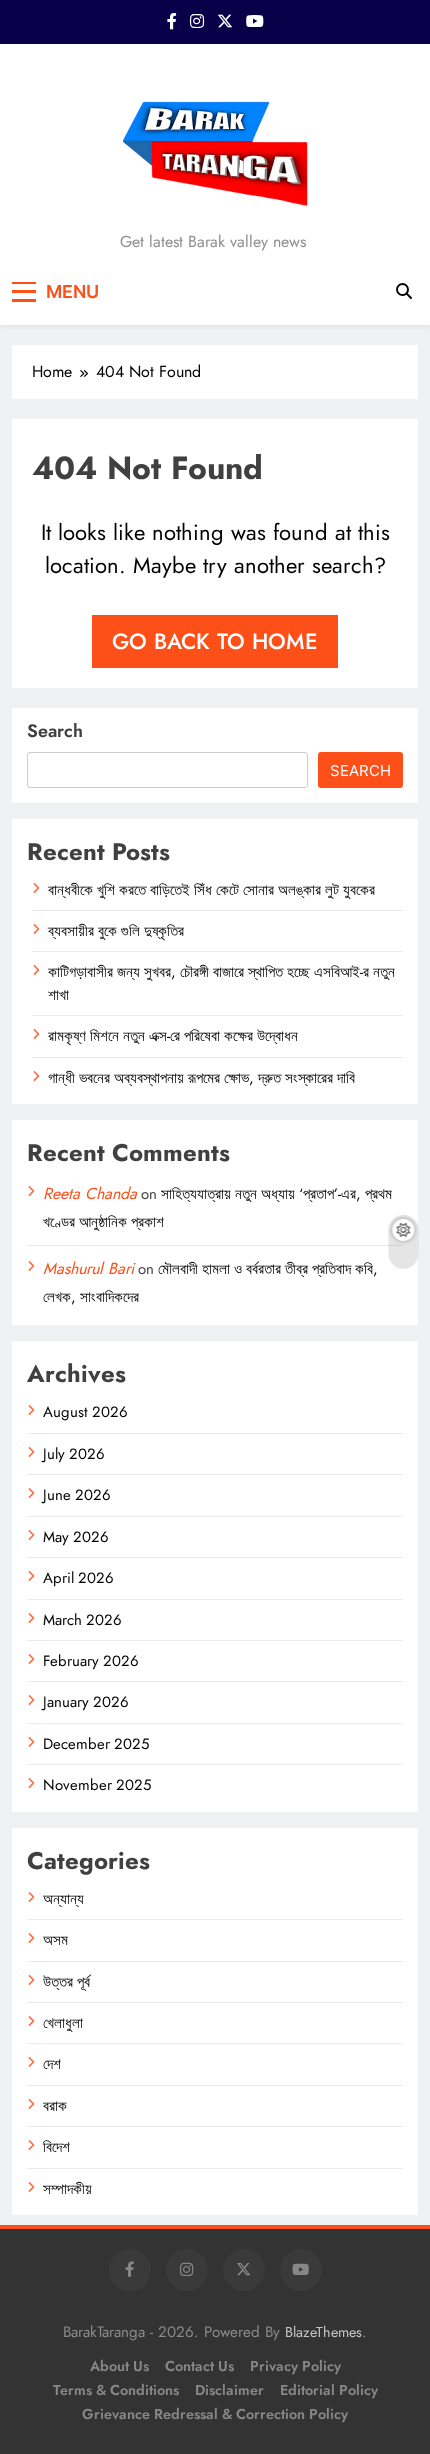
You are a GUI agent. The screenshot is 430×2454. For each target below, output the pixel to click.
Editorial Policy (329, 2390)
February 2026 (91, 1661)
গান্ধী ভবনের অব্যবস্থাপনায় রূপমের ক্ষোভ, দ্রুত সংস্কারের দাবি (201, 1078)
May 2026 (76, 1537)
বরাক (55, 2106)
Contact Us (199, 2366)
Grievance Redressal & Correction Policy (215, 2414)
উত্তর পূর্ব (66, 1982)
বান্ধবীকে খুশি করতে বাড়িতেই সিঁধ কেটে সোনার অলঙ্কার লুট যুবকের (211, 890)
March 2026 (82, 1620)
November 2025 (97, 1785)
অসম (55, 1940)
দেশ (52, 2064)
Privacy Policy (295, 2366)
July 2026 (74, 1454)
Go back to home (215, 641)
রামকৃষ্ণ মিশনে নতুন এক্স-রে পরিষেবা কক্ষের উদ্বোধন (173, 1036)
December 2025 (96, 1744)
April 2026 (78, 1578)
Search (55, 731)
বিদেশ (56, 2147)
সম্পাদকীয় (67, 2189)
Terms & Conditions (116, 2390)
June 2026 (77, 1495)
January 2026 (86, 1702)
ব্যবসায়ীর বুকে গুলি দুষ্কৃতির (116, 931)
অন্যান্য (63, 1899)
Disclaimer (229, 2390)
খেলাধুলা (63, 2023)
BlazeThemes (323, 2332)
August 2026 (85, 1412)
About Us (119, 2366)
